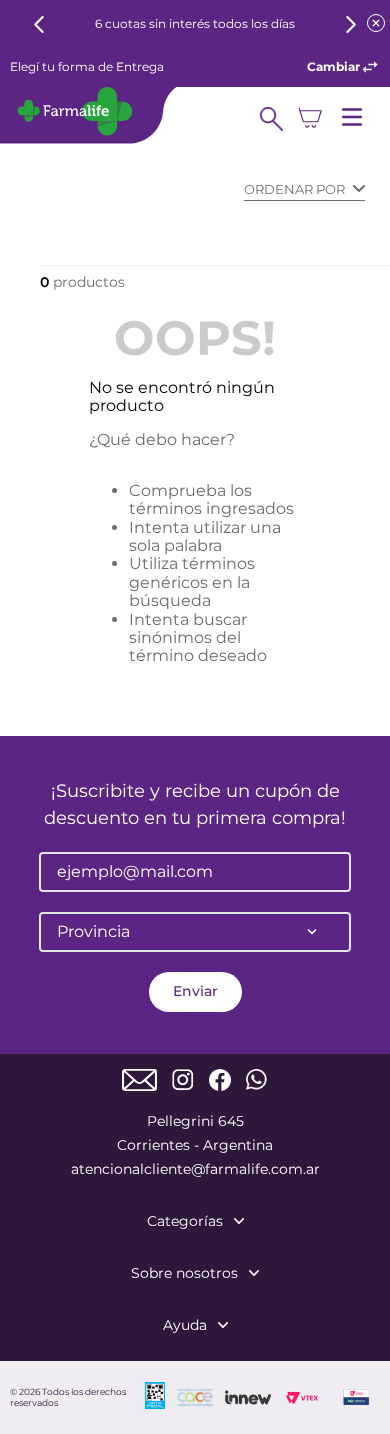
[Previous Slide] (39, 24)
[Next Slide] (350, 24)
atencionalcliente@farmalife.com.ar (195, 1169)
